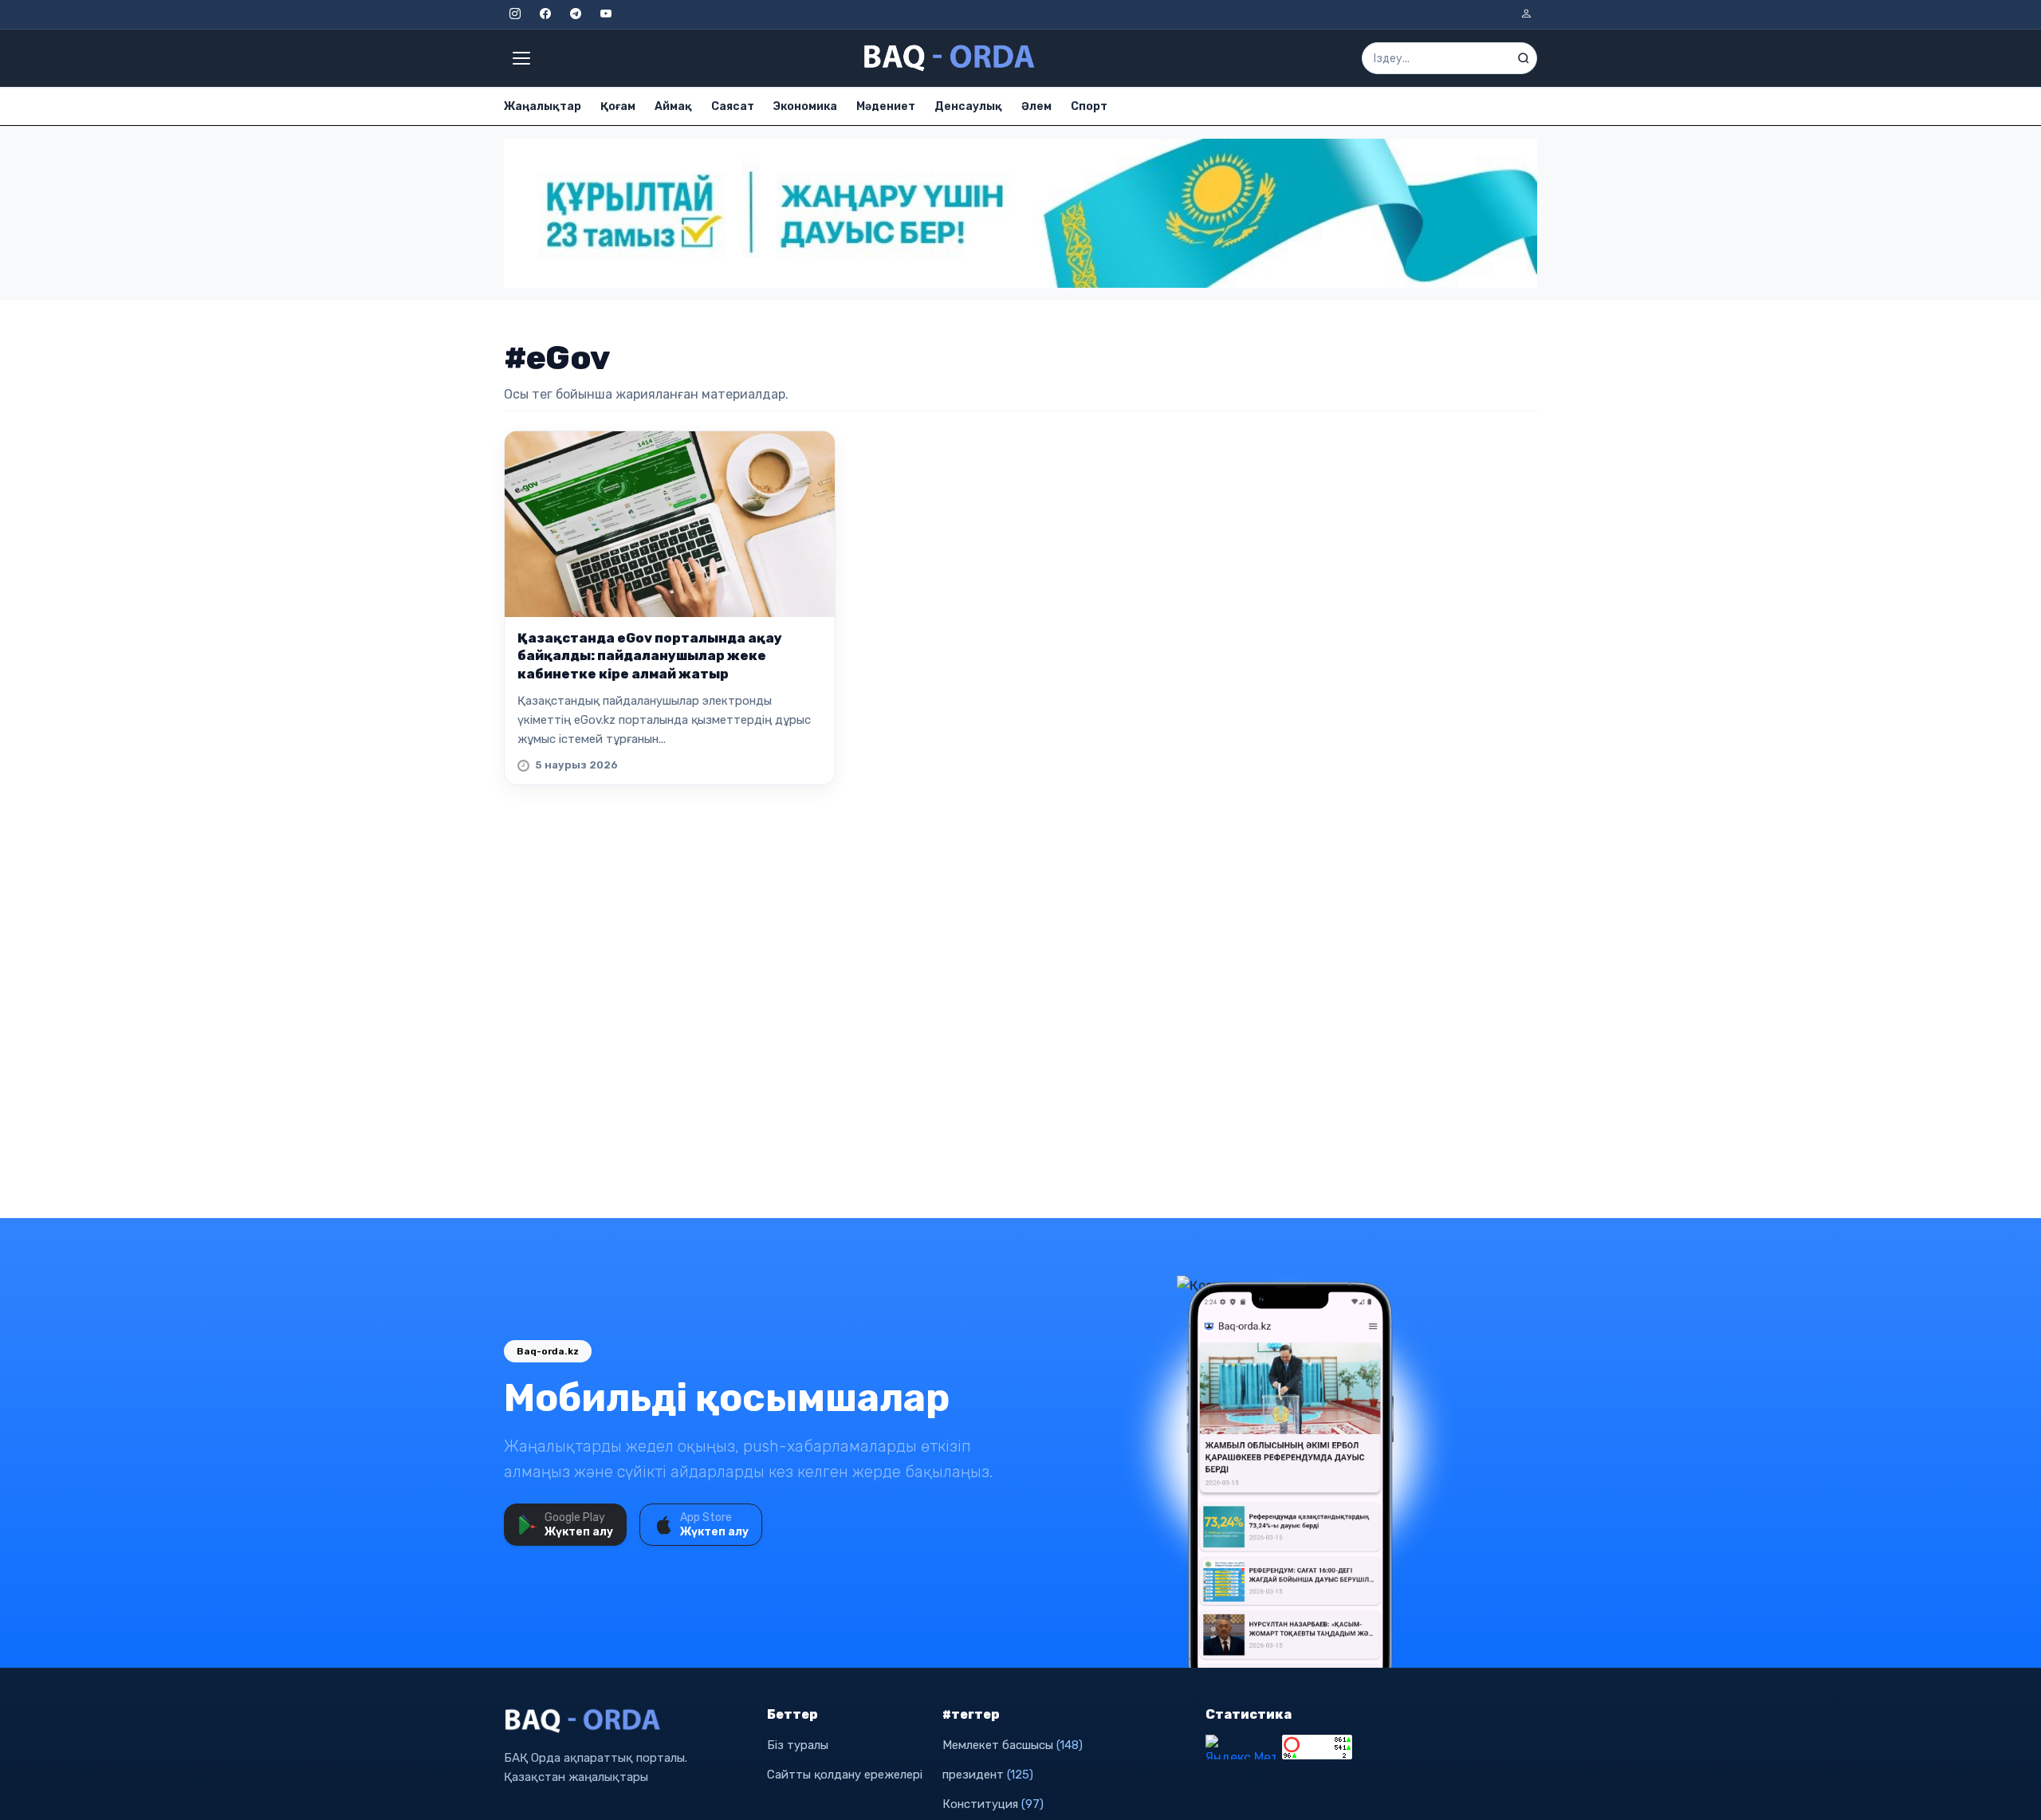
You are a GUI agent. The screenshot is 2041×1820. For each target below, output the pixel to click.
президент (988, 1775)
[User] (1526, 14)
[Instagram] (515, 14)
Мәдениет (886, 106)
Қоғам (618, 106)
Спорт (1089, 106)
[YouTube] (606, 14)
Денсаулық (968, 106)
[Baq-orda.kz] (626, 1721)
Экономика (805, 106)
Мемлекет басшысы (1013, 1745)
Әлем (1036, 106)
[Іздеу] (1524, 58)
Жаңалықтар (543, 106)
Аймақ (673, 106)
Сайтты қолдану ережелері (845, 1775)
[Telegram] (576, 14)
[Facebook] (545, 14)
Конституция (993, 1804)
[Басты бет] (950, 58)
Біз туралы (798, 1745)
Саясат (733, 106)
